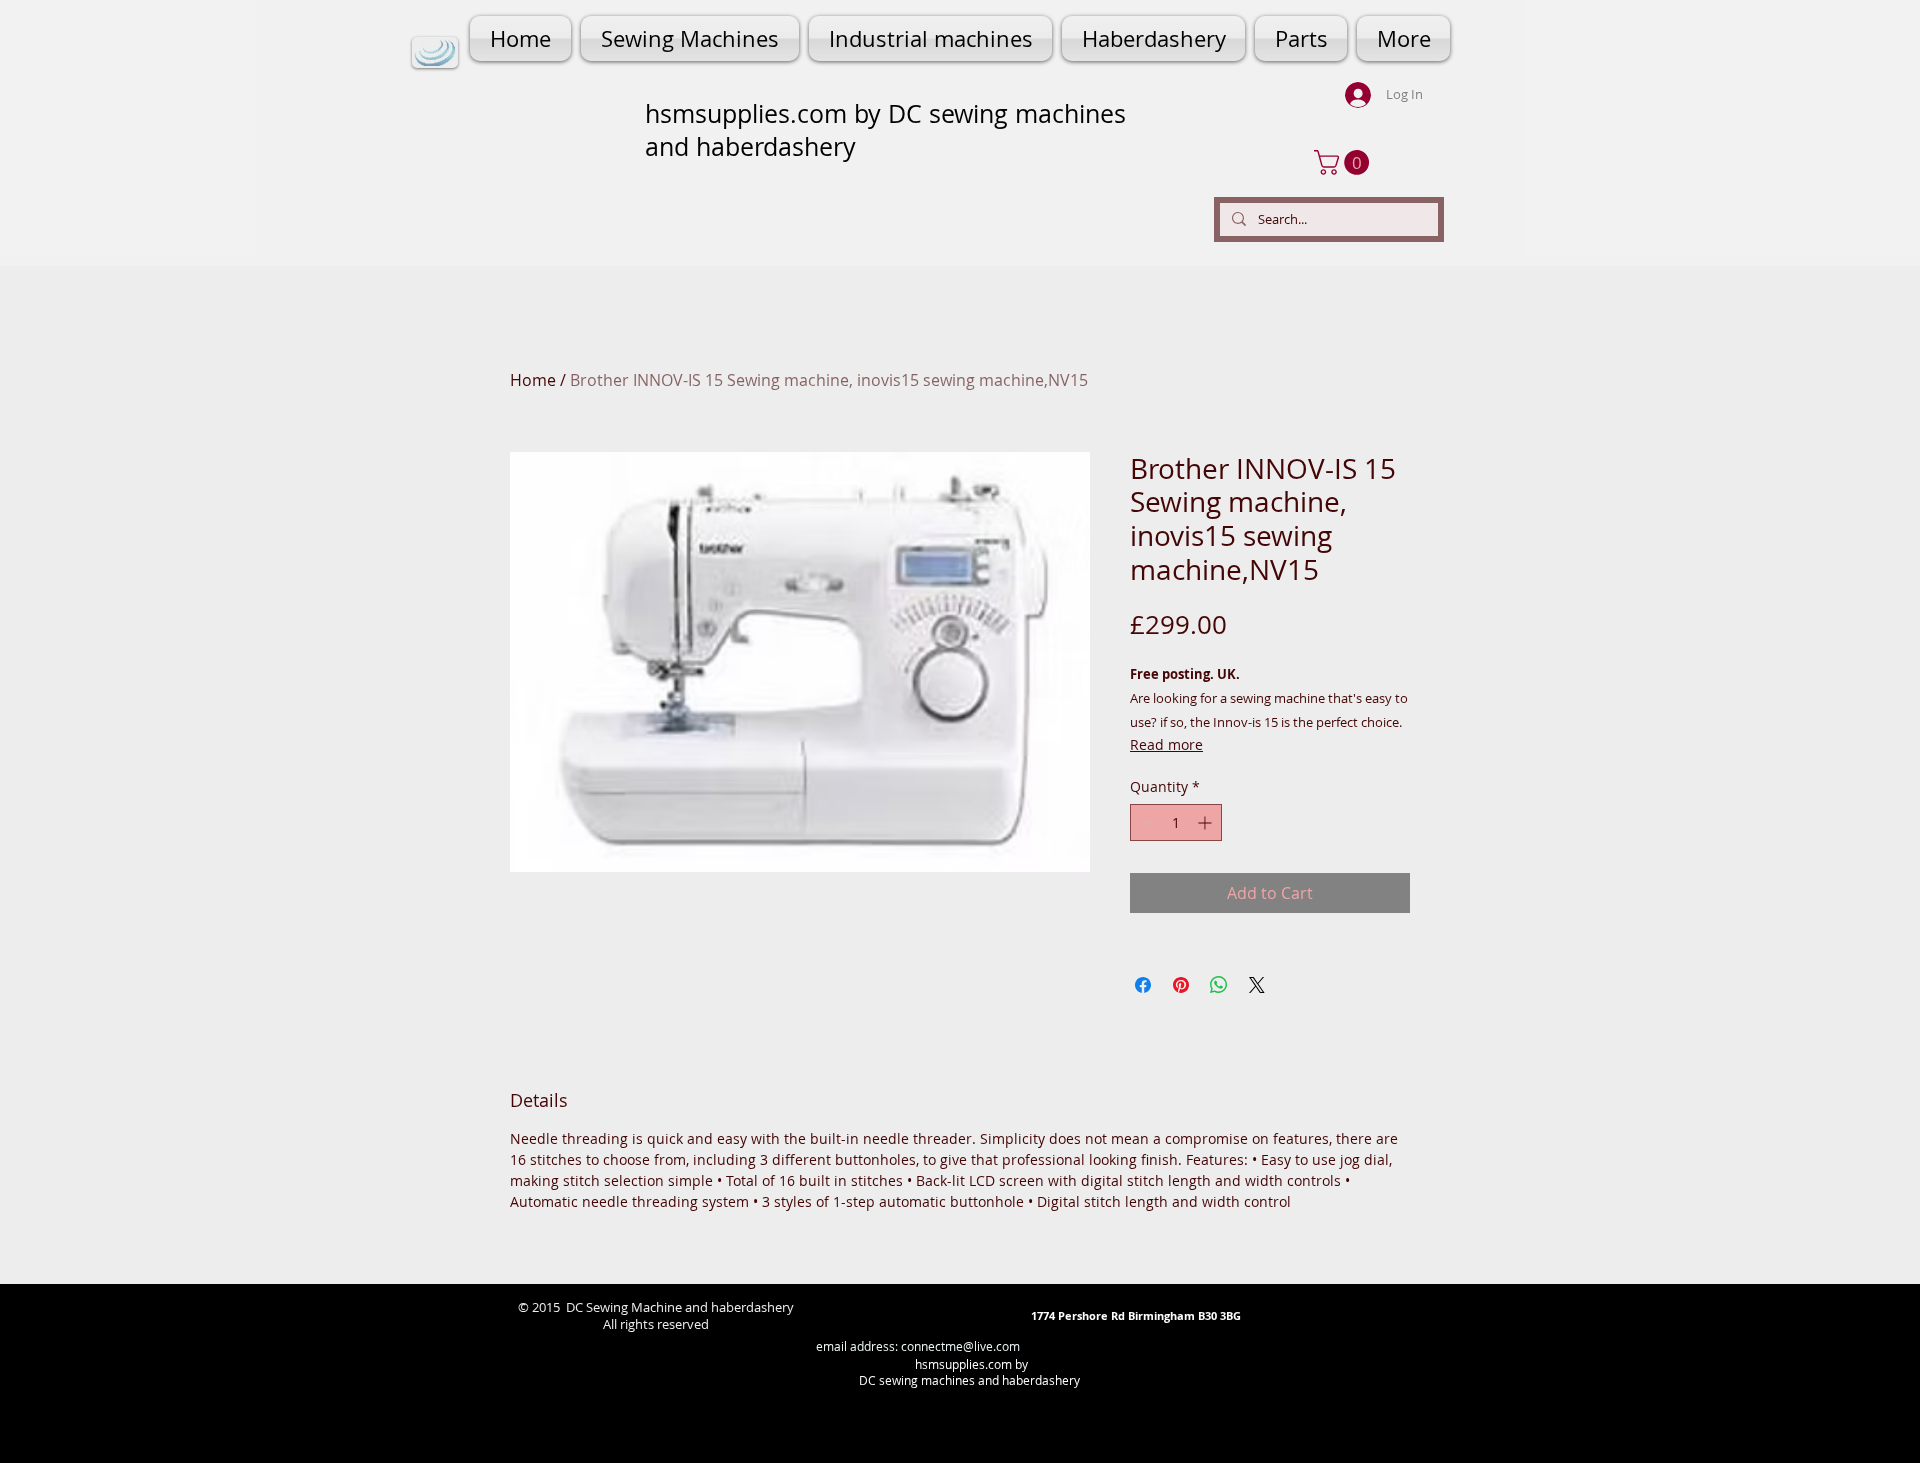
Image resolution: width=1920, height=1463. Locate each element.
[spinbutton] (1176, 822)
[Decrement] (1145, 822)
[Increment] (1206, 822)
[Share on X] (1257, 985)
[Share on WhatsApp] (1219, 985)
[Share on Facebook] (1143, 985)
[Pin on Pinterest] (1181, 985)
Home (533, 380)
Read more (1166, 744)
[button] (1344, 162)
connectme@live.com (960, 1346)
